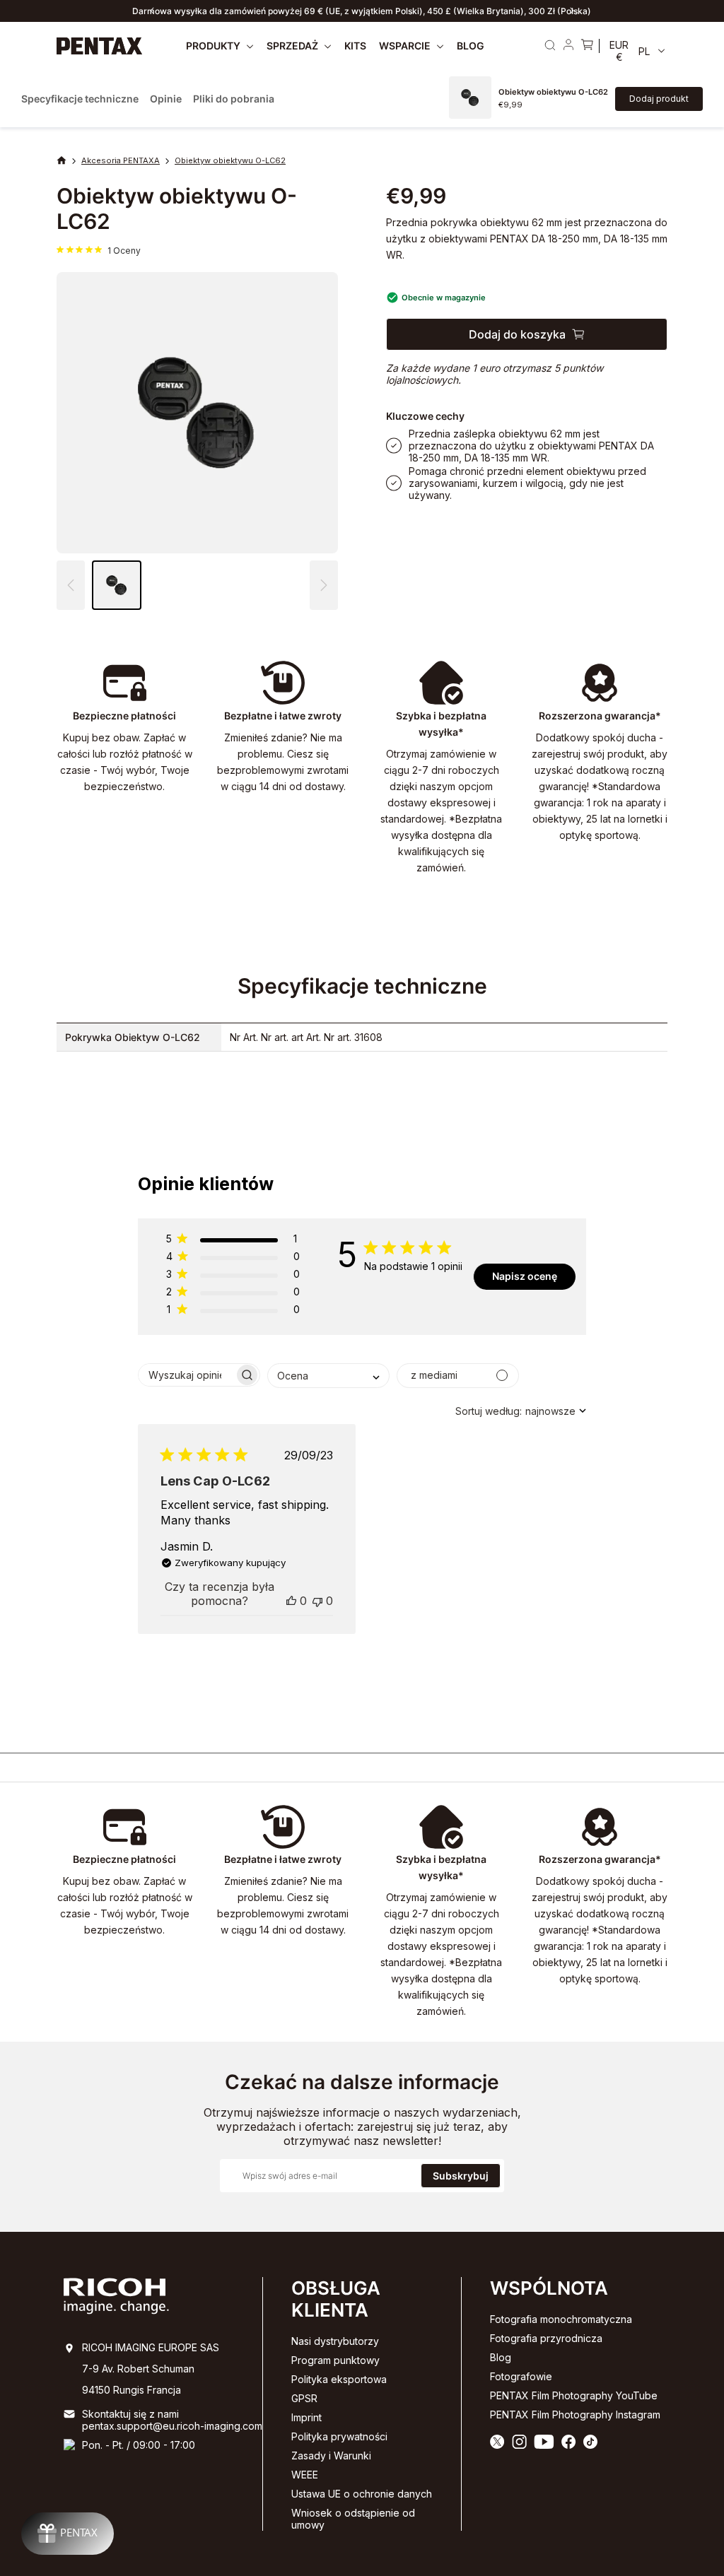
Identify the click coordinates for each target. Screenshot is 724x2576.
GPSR (304, 2398)
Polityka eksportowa (339, 2379)
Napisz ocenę (525, 1276)
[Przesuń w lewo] (152, 11)
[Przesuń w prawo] (572, 11)
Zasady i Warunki (331, 2456)
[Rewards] (68, 2534)
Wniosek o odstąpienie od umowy (353, 2519)
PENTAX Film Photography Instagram (575, 2415)
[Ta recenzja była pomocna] (291, 1601)
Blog (501, 2357)
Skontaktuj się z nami (130, 2414)
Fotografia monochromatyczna (561, 2319)
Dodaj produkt (659, 99)
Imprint (306, 2417)
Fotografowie (521, 2376)
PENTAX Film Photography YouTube (574, 2395)
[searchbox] (186, 1375)
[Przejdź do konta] (568, 46)
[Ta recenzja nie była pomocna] (317, 1601)
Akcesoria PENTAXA (121, 160)
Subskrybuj (461, 2176)
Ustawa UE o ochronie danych (362, 2494)
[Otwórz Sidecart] (587, 46)
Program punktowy (335, 2360)
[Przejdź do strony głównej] (100, 46)
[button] (324, 585)
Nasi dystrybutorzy (335, 2341)
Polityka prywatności (339, 2436)
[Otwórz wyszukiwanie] (550, 45)
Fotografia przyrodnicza (546, 2338)
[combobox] (328, 1376)
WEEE (305, 2475)
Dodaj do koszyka (517, 334)
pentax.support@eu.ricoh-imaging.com (172, 2426)
